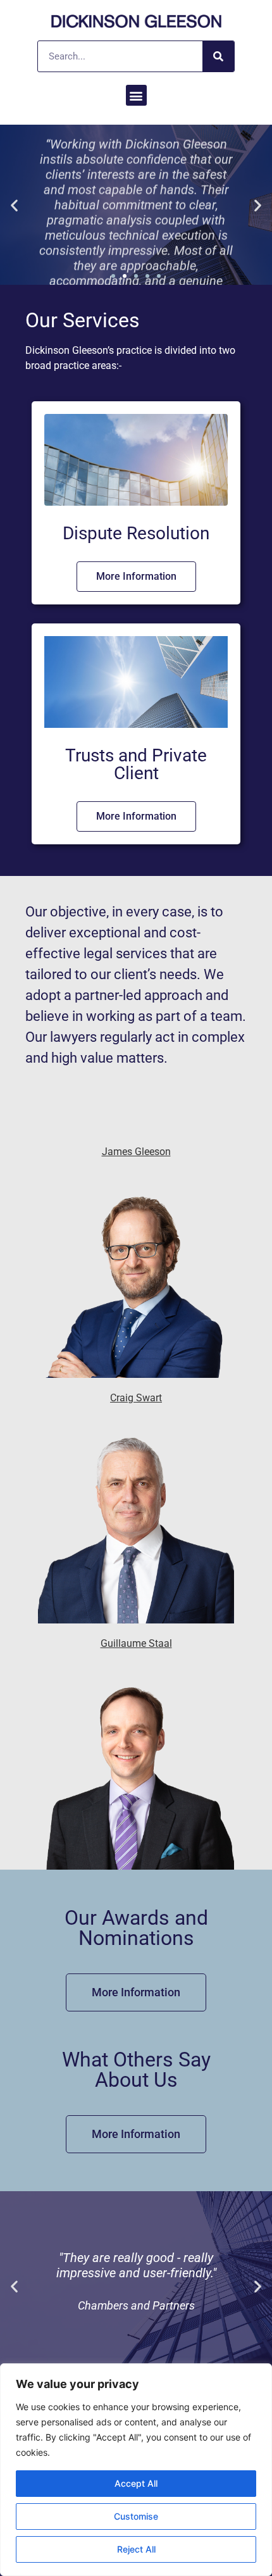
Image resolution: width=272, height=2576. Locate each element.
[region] (136, 2470)
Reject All (136, 2549)
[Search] (218, 56)
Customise (136, 2516)
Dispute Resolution (136, 533)
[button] (136, 95)
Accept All (136, 2483)
